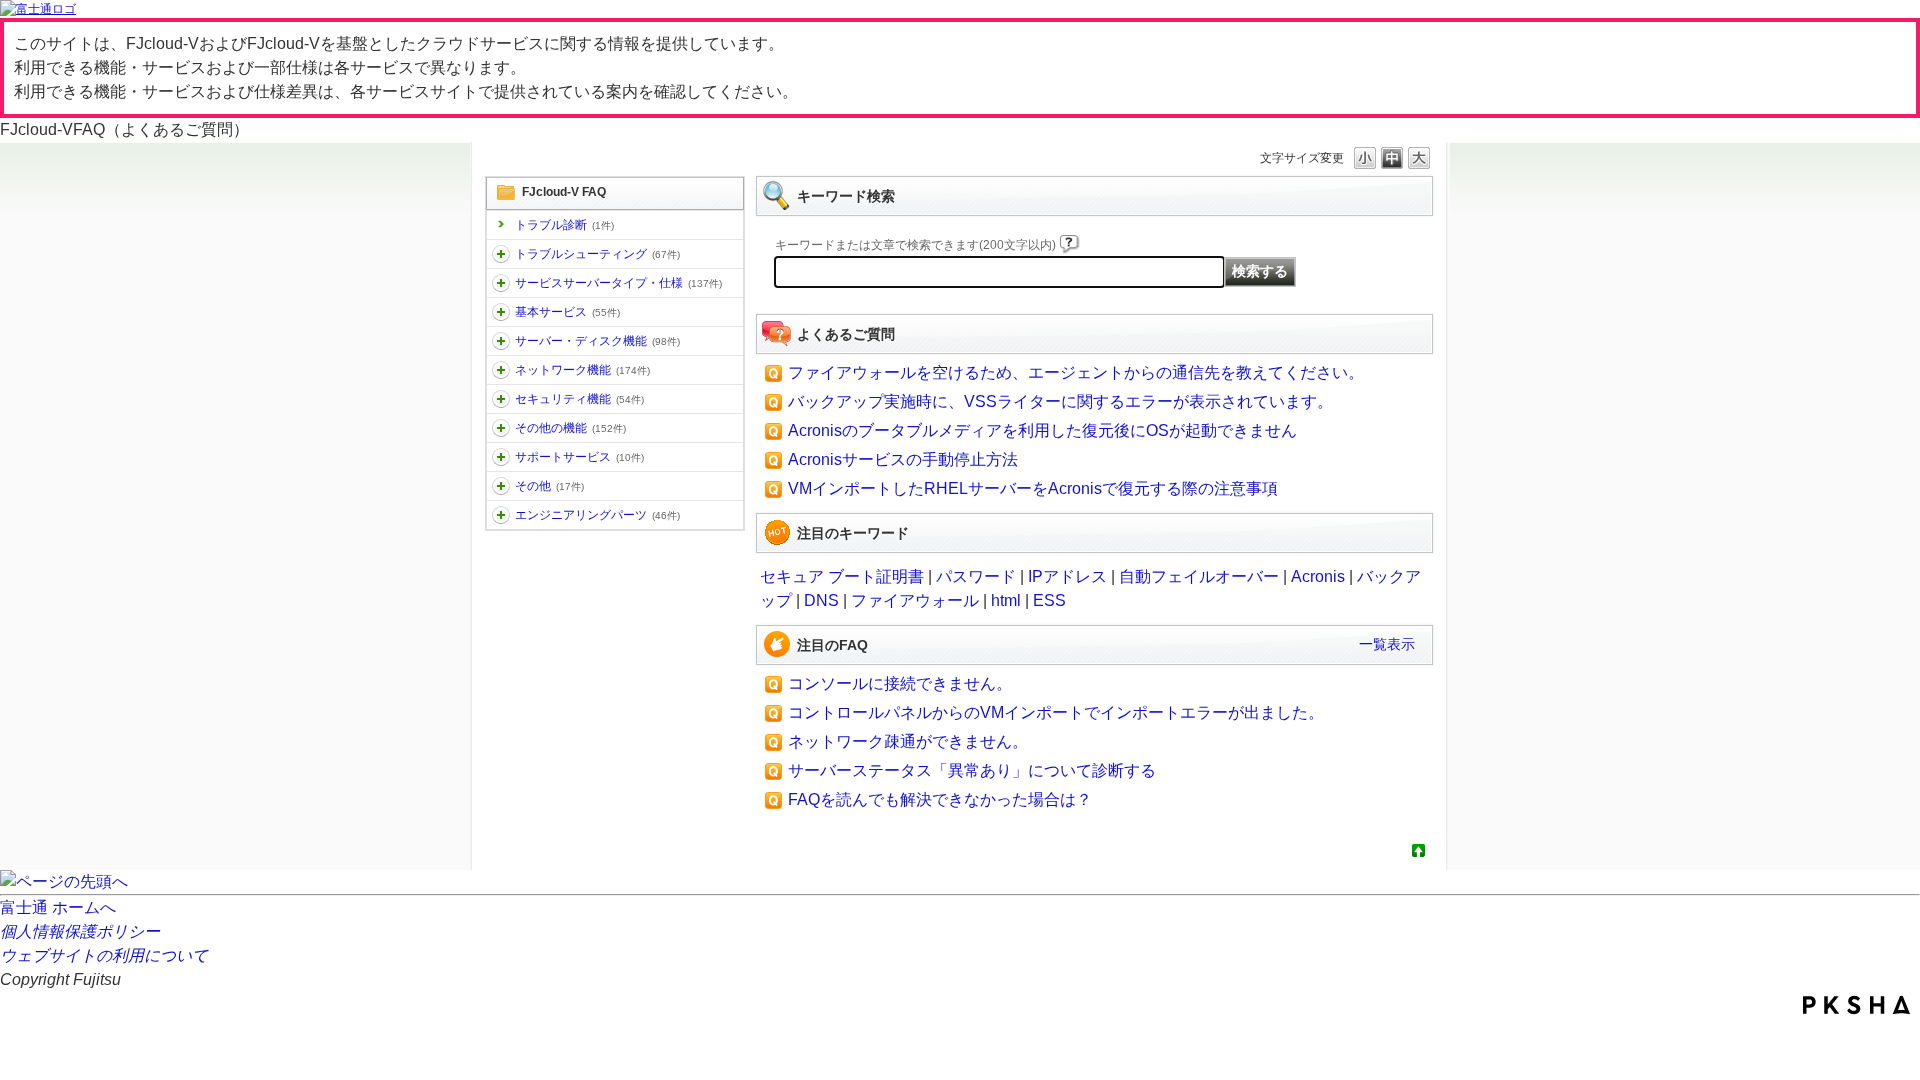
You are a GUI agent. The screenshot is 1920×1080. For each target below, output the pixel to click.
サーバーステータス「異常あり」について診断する (972, 770)
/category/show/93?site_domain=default (501, 254)
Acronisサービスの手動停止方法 (903, 459)
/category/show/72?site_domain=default (501, 457)
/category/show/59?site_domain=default (501, 428)
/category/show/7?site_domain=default (501, 312)
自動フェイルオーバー (1199, 576)
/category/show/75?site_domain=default (501, 486)
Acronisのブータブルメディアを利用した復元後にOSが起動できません (1042, 430)
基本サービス (567, 312)
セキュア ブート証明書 (842, 576)
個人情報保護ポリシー (80, 931)
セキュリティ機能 (579, 399)
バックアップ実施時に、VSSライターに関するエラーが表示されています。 (1060, 401)
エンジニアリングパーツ (597, 515)
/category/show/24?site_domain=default (501, 370)
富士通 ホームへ (58, 907)
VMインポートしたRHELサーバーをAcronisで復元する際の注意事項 (1033, 488)
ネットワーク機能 (582, 370)
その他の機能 (570, 428)
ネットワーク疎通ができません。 (908, 741)
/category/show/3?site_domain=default (501, 283)
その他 (549, 486)
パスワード (976, 576)
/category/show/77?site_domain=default (501, 515)
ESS (1049, 600)
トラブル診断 (564, 225)
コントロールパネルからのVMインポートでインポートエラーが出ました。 (1056, 712)
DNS (821, 600)
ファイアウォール (915, 600)
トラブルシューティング (597, 254)
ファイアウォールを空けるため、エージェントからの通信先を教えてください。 (1076, 372)
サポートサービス (579, 457)
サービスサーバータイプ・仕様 (618, 283)
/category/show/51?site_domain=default (501, 399)
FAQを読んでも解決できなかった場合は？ (940, 799)
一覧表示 (1387, 644)
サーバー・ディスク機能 (597, 341)
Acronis (1318, 576)
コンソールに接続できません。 (900, 683)
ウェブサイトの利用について (104, 955)
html (1006, 600)
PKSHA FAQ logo (1856, 1005)
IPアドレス (1067, 576)
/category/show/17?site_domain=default (501, 341)
